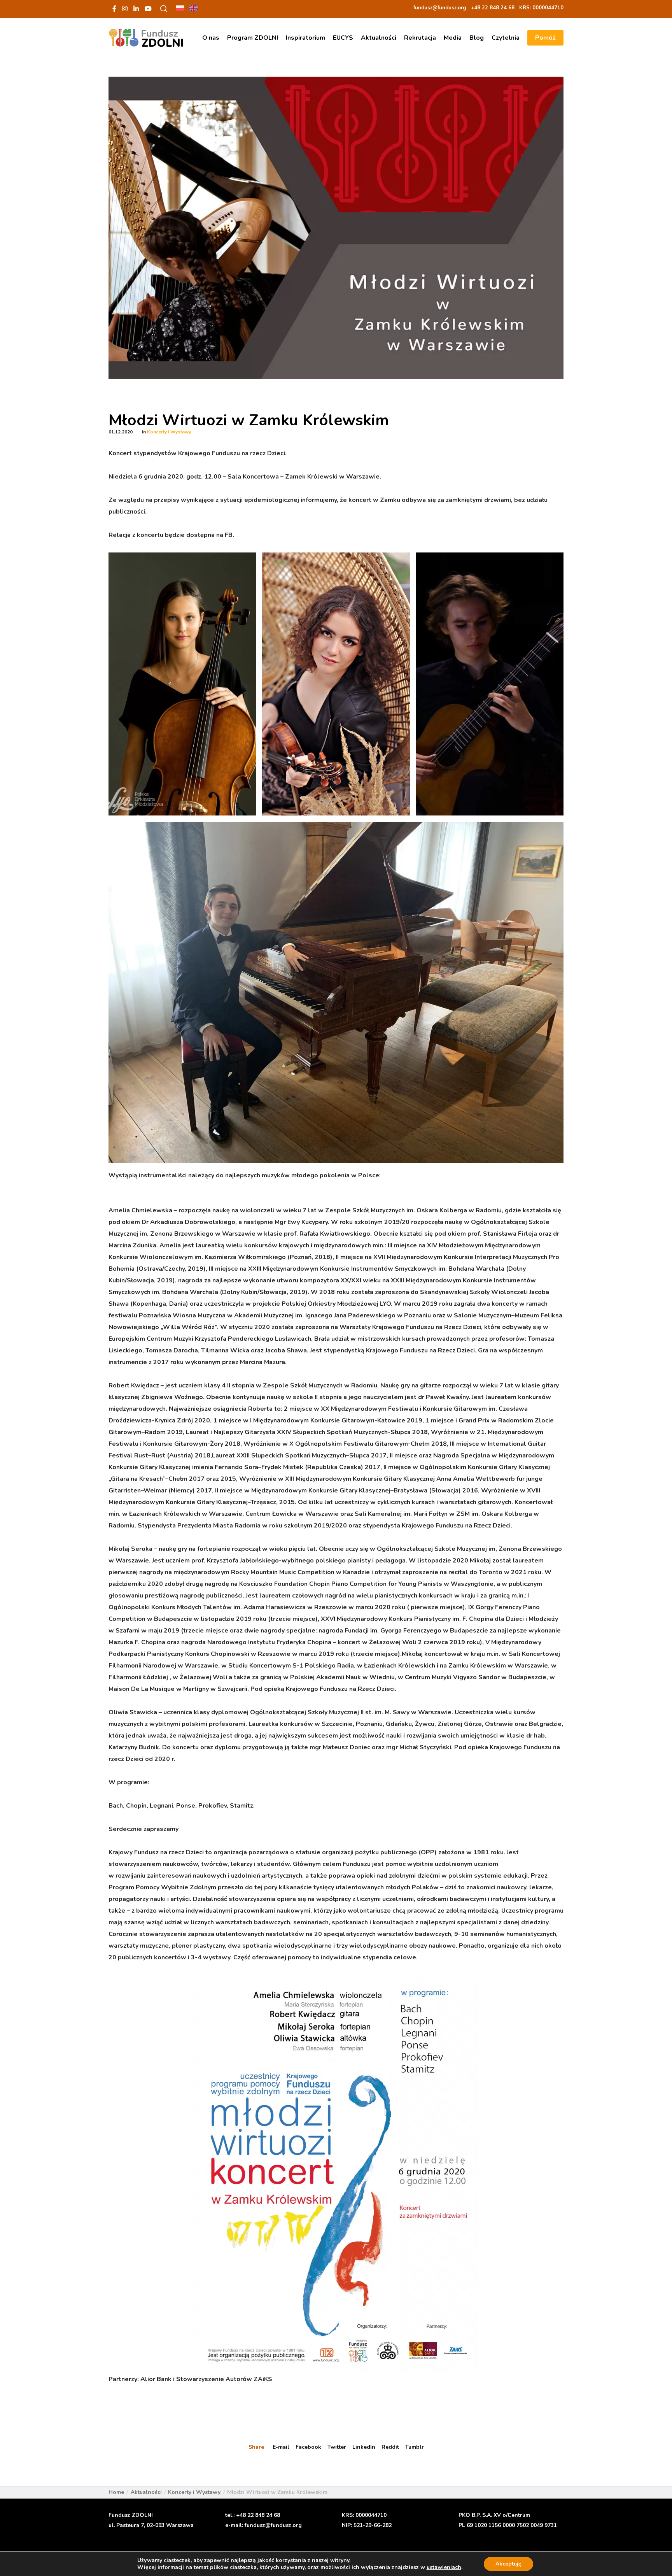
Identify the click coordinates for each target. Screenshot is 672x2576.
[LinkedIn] (136, 9)
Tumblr (415, 2447)
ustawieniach (444, 2567)
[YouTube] (148, 9)
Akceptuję (508, 2564)
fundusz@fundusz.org (273, 2525)
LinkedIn (364, 2447)
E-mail (281, 2447)
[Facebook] (114, 9)
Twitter (337, 2447)
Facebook (308, 2447)
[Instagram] (125, 9)
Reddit (390, 2447)
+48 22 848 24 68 (258, 2515)
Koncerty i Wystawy (169, 432)
